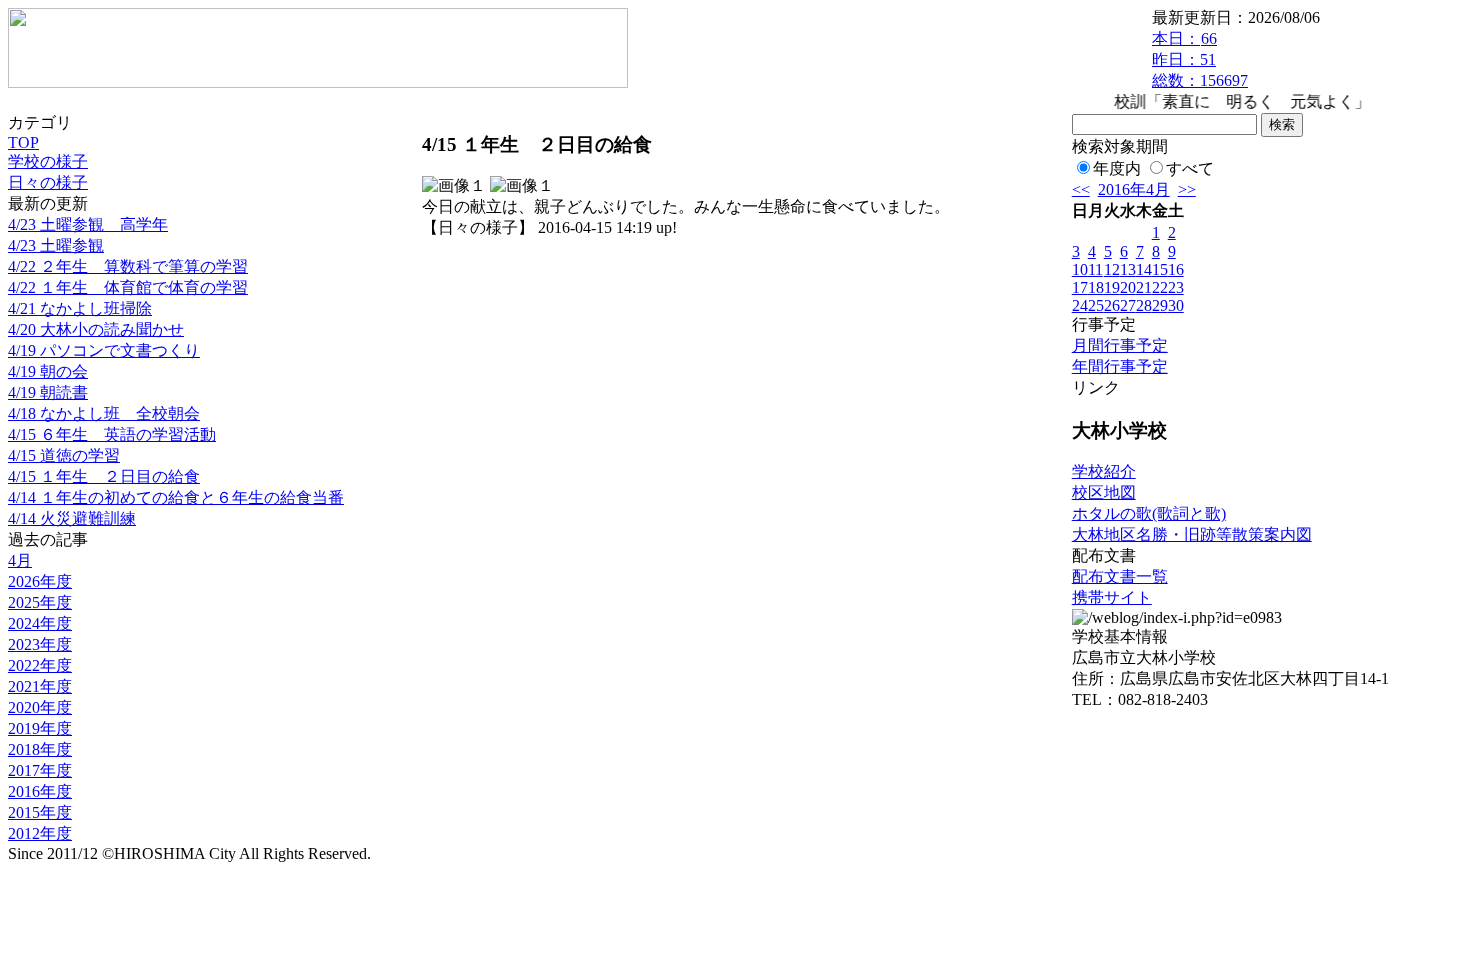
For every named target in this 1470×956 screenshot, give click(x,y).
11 (1095, 269)
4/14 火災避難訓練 (72, 518)
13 (1128, 269)
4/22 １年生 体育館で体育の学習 (128, 287)
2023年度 (40, 644)
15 (1160, 269)
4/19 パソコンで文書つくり (104, 350)
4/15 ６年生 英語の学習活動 (112, 434)
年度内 (1117, 168)
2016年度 (40, 791)
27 (1128, 305)
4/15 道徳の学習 (64, 455)
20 (1128, 287)
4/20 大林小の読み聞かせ (96, 329)
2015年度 (40, 812)
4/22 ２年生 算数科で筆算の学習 (128, 266)
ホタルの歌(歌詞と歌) (1149, 513)
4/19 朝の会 (48, 371)
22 (1160, 287)
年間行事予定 (1120, 366)
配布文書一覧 (1120, 576)
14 (1144, 269)
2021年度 (40, 686)
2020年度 (40, 707)
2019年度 (40, 728)
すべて (1190, 168)
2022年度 (40, 665)
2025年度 (40, 602)
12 (1112, 269)
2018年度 (40, 749)
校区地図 (1104, 492)
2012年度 (40, 833)
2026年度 (40, 581)
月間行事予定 (1120, 345)
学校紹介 (1104, 471)
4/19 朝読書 (48, 392)
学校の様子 (48, 161)
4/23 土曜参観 (56, 245)
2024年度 (40, 623)
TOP (23, 142)
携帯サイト (1112, 597)
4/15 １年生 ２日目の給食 (104, 476)
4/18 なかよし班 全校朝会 (104, 413)
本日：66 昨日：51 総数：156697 (1200, 59)
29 (1160, 305)
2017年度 (40, 770)
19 (1112, 287)
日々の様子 (48, 182)
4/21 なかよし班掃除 (80, 308)
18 (1096, 287)
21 (1144, 287)
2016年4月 (1134, 189)
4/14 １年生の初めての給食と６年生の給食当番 (176, 497)
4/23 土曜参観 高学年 (88, 224)
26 (1112, 305)
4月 (20, 560)
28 (1144, 305)
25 (1096, 305)
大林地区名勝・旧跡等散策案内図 (1192, 534)
